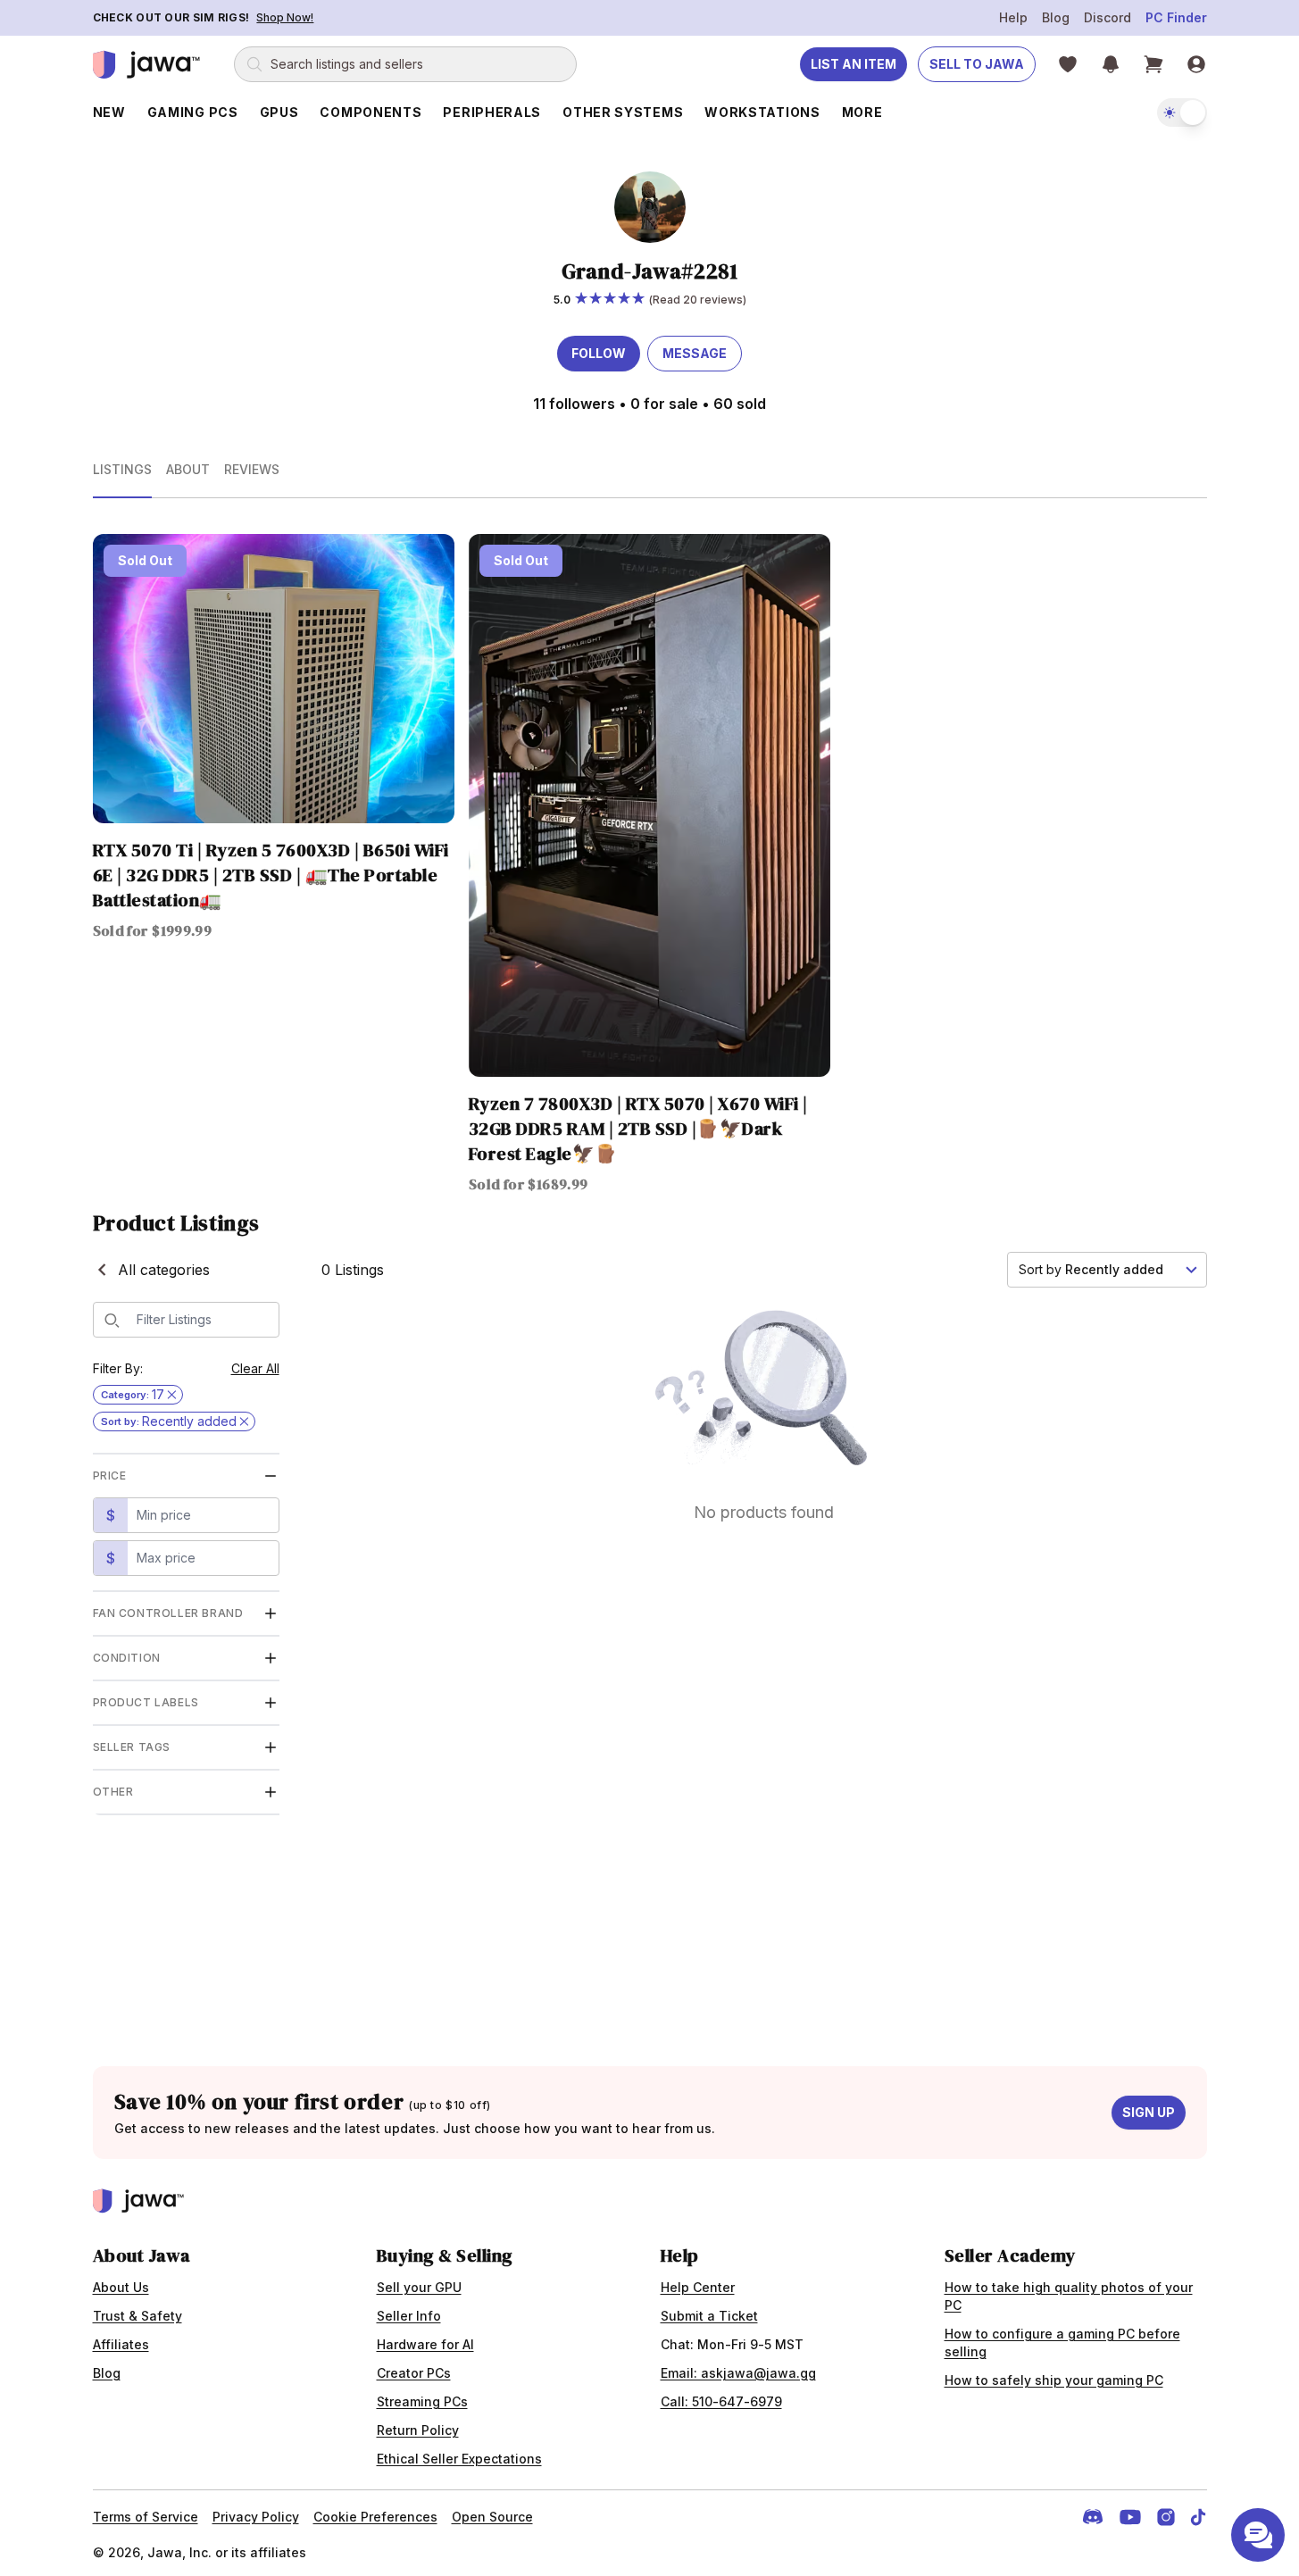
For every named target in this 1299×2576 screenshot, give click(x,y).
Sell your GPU (419, 2287)
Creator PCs (414, 2373)
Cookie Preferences (375, 2517)
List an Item (854, 64)
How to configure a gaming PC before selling (1062, 2343)
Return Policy (418, 2430)
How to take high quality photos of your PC (1069, 2296)
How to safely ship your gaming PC (1054, 2380)
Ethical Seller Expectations (459, 2459)
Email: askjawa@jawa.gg (738, 2373)
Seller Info (409, 2316)
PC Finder (1176, 17)
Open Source (492, 2517)
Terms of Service (146, 2517)
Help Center (698, 2287)
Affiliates (121, 2344)
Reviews (252, 469)
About (188, 469)
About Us (121, 2287)
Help (1013, 17)
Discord (1107, 17)
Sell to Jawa (977, 64)
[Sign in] (1196, 64)
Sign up (1149, 2112)
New (109, 112)
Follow (599, 353)
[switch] (1182, 113)
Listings (122, 469)
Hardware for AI (425, 2344)
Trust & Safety (137, 2316)
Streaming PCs (422, 2401)
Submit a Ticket (709, 2316)
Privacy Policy (256, 2517)
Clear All (255, 1368)
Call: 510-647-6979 (721, 2401)
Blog (1056, 17)
